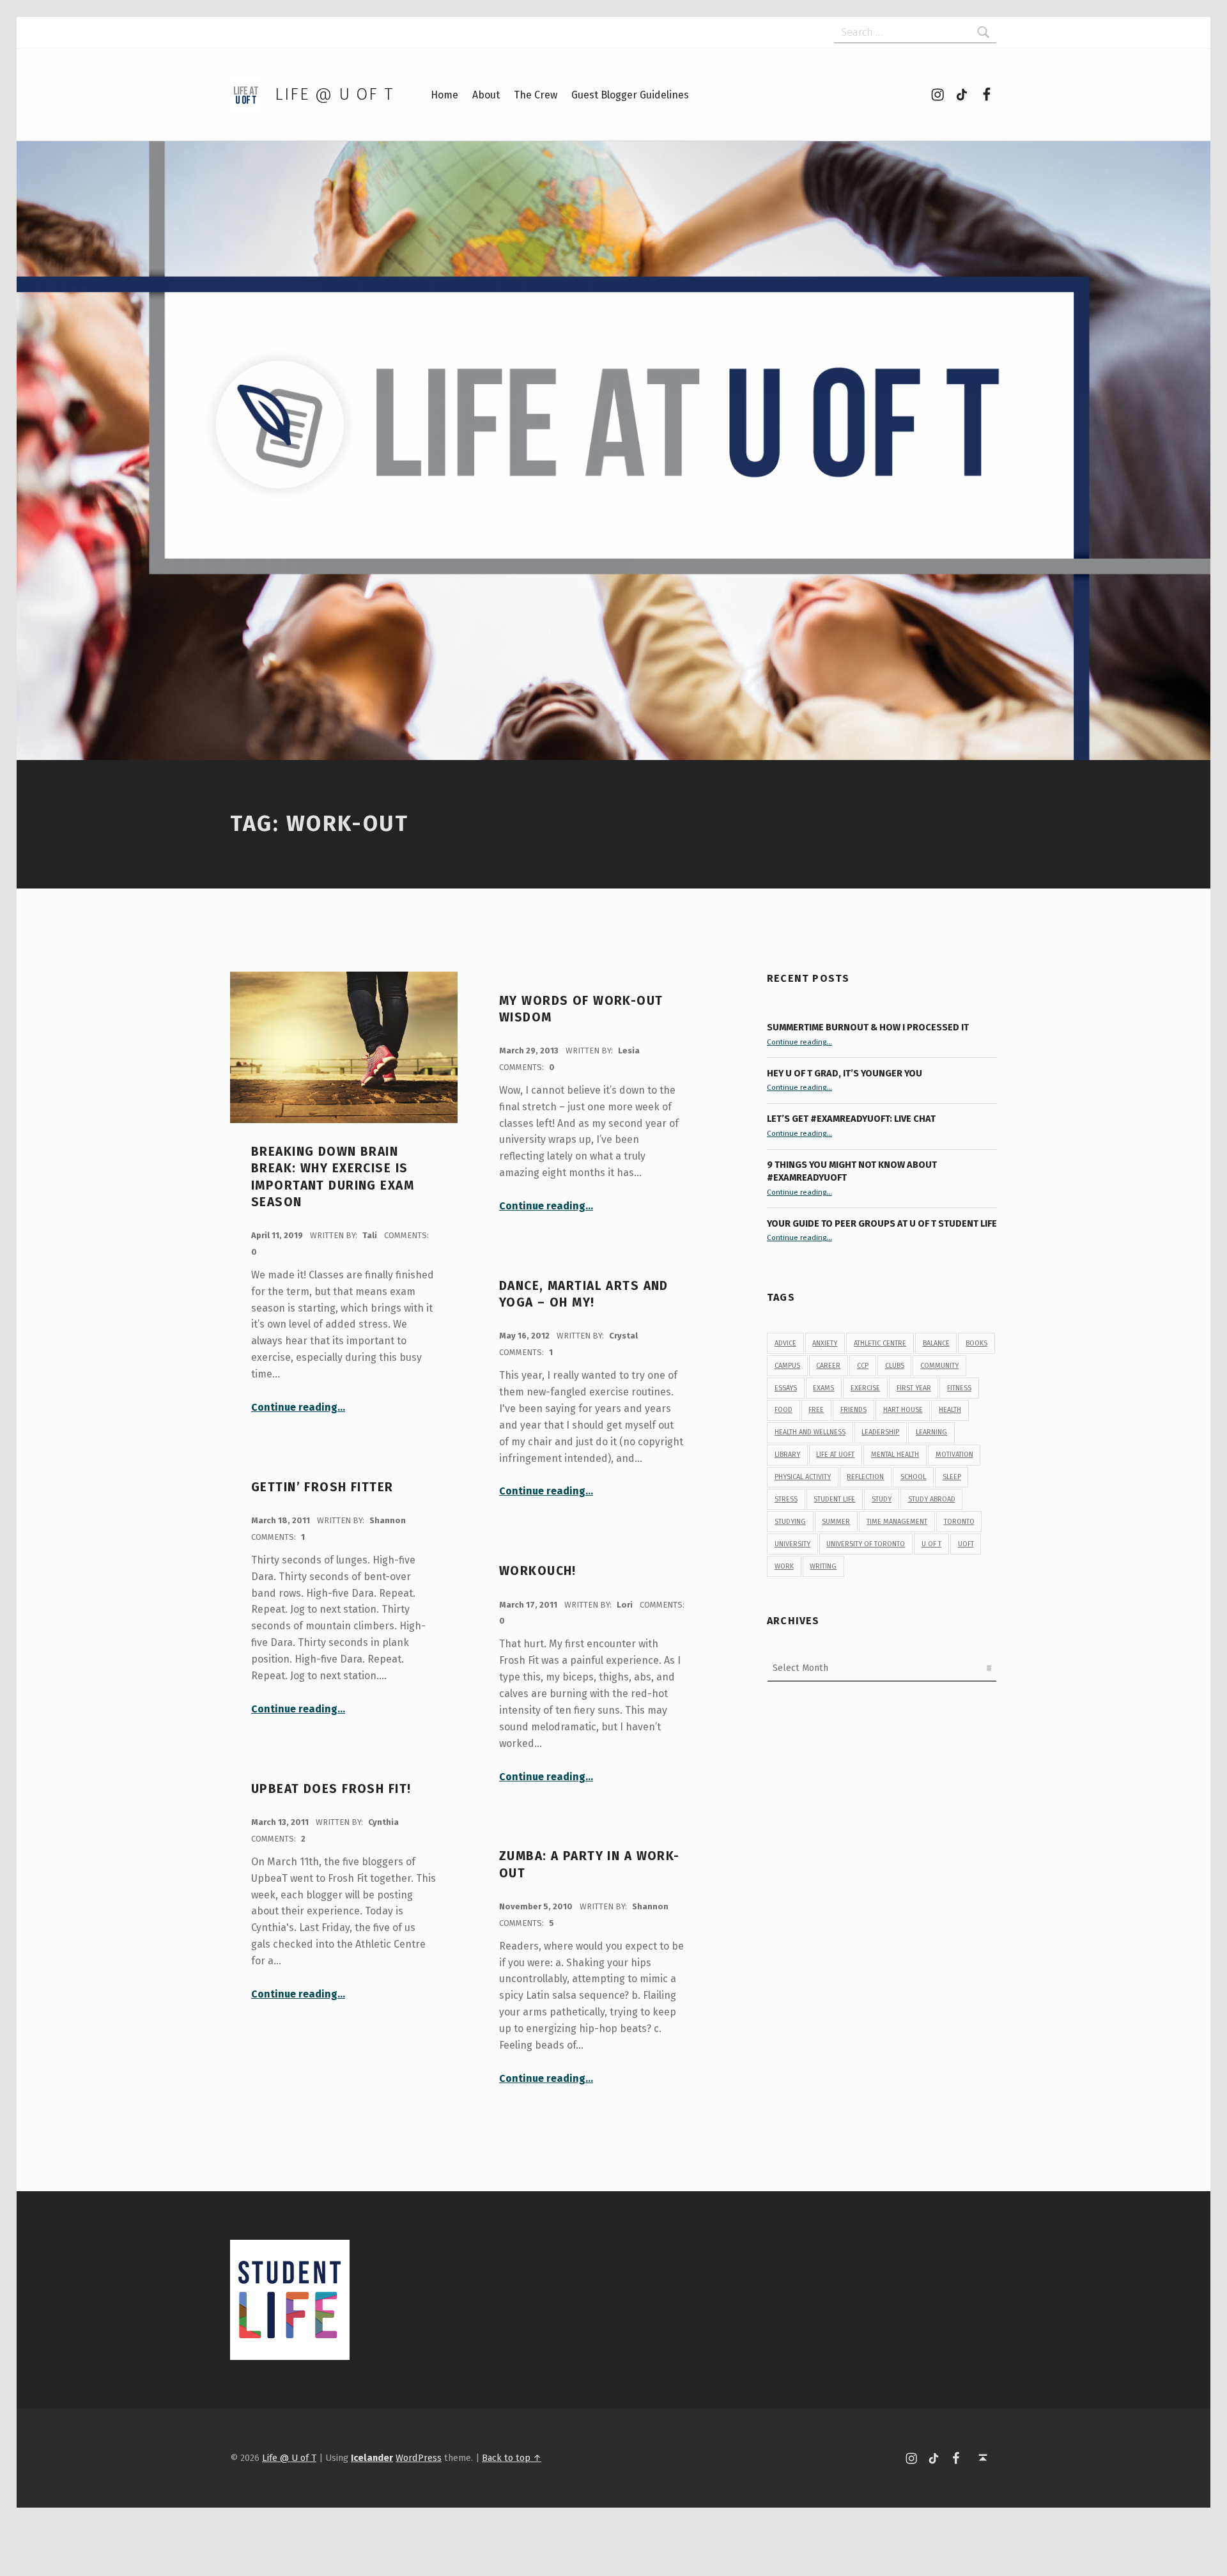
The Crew (536, 95)
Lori (626, 1605)
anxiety (825, 1343)
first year (914, 1388)
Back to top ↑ (512, 2458)
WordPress (419, 2458)
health (950, 1410)
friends (853, 1410)
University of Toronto (866, 1544)
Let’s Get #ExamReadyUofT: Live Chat (851, 1119)
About (486, 95)
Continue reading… (298, 1407)
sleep (952, 1477)
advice (785, 1343)
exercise (865, 1388)
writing (823, 1566)
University (792, 1544)
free (816, 1410)
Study (882, 1499)
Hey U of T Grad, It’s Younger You (845, 1073)
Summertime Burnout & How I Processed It (868, 1027)
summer (836, 1522)
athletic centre (880, 1343)
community (939, 1366)
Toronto (959, 1522)
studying (790, 1522)
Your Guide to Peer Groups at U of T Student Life (882, 1223)
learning (931, 1432)
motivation (954, 1455)
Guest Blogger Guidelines (630, 95)
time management (897, 1522)
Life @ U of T (334, 94)
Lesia (629, 1051)
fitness (959, 1388)
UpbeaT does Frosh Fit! (331, 1789)
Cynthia (383, 1822)
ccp (863, 1366)
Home (444, 95)
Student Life (834, 1499)
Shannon (388, 1520)
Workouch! (538, 1571)
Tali (371, 1235)
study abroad (932, 1499)
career (828, 1366)
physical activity (803, 1477)
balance (936, 1343)
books (976, 1343)
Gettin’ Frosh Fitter (322, 1487)
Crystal (623, 1336)
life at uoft (835, 1455)
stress (786, 1499)
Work (784, 1566)
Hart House (903, 1410)
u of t (931, 1544)
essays (786, 1388)
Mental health (895, 1455)
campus (787, 1366)
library (787, 1455)
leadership (880, 1432)
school (913, 1477)
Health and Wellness (810, 1432)
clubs (895, 1366)
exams (823, 1388)
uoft (966, 1544)
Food (783, 1410)
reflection (865, 1477)
